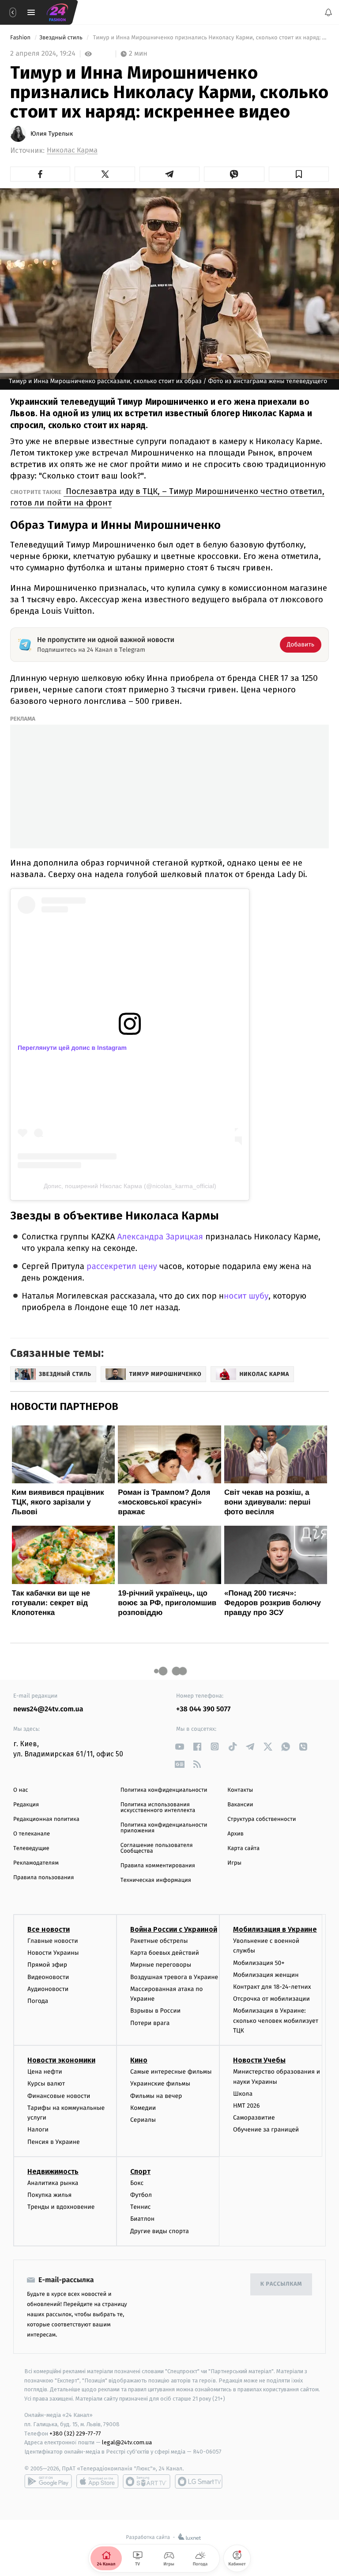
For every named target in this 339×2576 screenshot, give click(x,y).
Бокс (137, 2183)
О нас (21, 1790)
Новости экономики (61, 2060)
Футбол (141, 2195)
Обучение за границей (266, 2130)
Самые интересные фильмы (171, 2072)
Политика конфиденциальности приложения (164, 1828)
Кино (139, 2060)
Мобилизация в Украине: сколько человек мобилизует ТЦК (276, 2021)
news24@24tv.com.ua (48, 1709)
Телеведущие (31, 1848)
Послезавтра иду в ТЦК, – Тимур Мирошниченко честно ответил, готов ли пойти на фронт (167, 497)
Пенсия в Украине (54, 2141)
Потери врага (150, 2023)
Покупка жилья (49, 2195)
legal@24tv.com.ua (127, 2442)
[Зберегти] (299, 174)
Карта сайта (243, 1848)
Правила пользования (43, 1878)
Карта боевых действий (165, 1953)
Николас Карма (72, 150)
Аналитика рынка (53, 2183)
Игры (234, 1863)
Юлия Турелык (52, 134)
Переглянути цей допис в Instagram (72, 1048)
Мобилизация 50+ (259, 1962)
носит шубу (246, 1296)
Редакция (26, 1805)
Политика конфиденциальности (164, 1790)
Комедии (143, 2107)
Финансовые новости (59, 2095)
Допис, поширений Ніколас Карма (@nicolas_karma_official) (130, 1186)
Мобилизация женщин (266, 1974)
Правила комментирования (158, 1866)
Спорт (140, 2171)
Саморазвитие (254, 2118)
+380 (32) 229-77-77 (75, 2433)
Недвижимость (53, 2171)
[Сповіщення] (328, 12)
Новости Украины (53, 1953)
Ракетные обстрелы (159, 1941)
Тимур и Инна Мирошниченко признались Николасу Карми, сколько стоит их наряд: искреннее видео (210, 38)
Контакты (240, 1790)
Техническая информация (156, 1880)
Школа (243, 2093)
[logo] (57, 12)
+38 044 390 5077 (203, 1709)
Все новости (49, 1929)
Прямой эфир (47, 1965)
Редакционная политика (46, 1819)
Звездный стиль (62, 38)
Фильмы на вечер (156, 2095)
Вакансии (240, 1805)
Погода (38, 2000)
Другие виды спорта (160, 2231)
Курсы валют (46, 2084)
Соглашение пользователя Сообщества (157, 1848)
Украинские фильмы (160, 2084)
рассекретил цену (122, 1267)
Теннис (141, 2207)
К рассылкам (281, 2284)
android (48, 2481)
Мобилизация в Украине (275, 1929)
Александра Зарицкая (160, 1237)
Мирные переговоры (161, 1965)
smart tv (147, 2481)
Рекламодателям (36, 1863)
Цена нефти (45, 2072)
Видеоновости (48, 1977)
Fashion (21, 38)
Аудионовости (48, 1989)
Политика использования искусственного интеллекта (158, 1808)
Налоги (38, 2130)
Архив (235, 1834)
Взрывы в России (155, 2011)
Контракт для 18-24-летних (272, 1987)
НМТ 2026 (247, 2106)
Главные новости (53, 1941)
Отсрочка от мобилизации (271, 1999)
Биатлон (142, 2219)
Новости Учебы (259, 2060)
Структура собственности (262, 1819)
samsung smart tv (199, 2481)
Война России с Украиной (174, 1929)
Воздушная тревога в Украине (174, 1977)
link (179, 1746)
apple (97, 2481)
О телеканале (32, 1834)
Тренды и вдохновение (61, 2207)
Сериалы (143, 2120)
